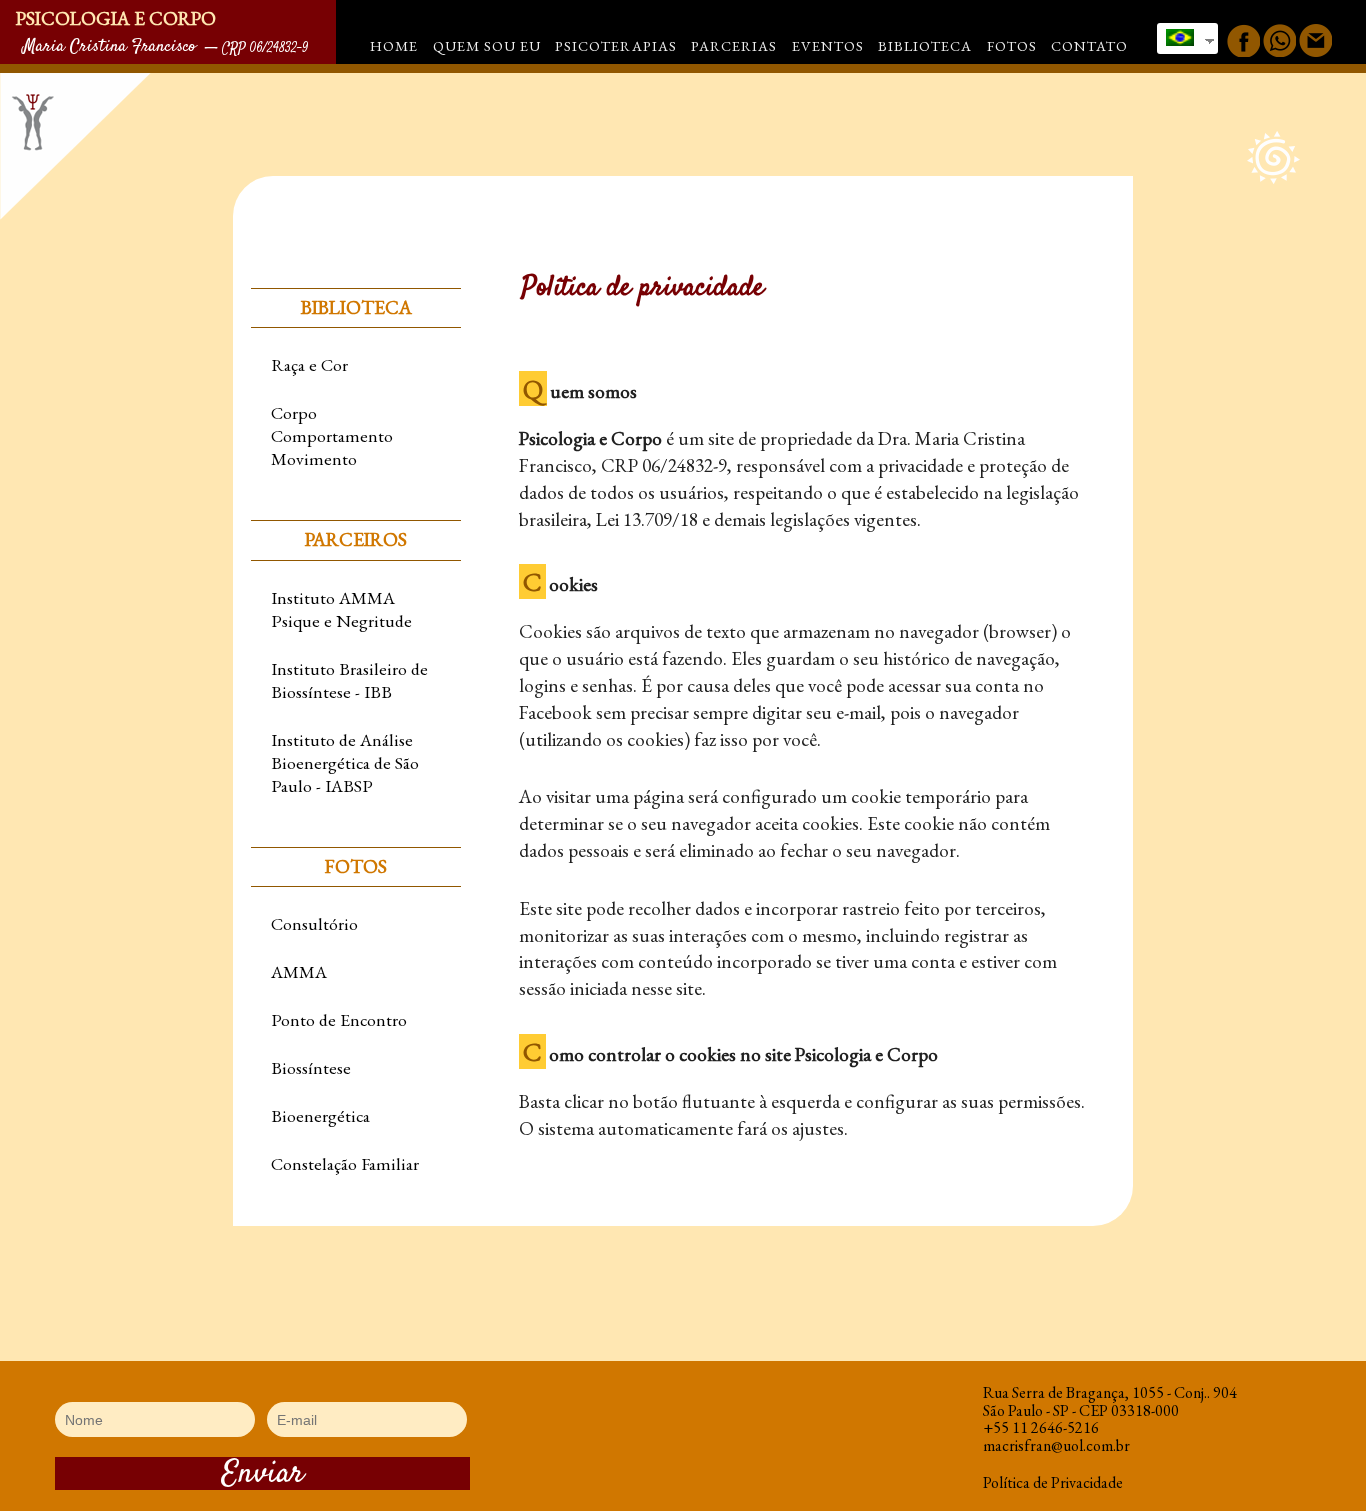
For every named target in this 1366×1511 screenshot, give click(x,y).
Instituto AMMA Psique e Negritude (341, 609)
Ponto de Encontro (339, 1019)
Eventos (828, 45)
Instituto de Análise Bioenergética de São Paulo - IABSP (345, 762)
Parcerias (734, 45)
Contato (1089, 45)
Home (394, 45)
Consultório (314, 923)
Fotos (1012, 45)
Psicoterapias (616, 45)
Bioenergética (320, 1115)
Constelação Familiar (345, 1163)
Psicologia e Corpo (116, 18)
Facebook (1243, 40)
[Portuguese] (1182, 35)
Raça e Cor (309, 364)
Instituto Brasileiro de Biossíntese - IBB (349, 680)
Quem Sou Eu (487, 45)
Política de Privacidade (1053, 1482)
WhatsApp (1279, 40)
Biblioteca (925, 45)
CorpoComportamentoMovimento (332, 435)
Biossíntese (311, 1067)
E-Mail (1315, 40)
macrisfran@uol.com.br (1056, 1445)
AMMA (299, 971)
